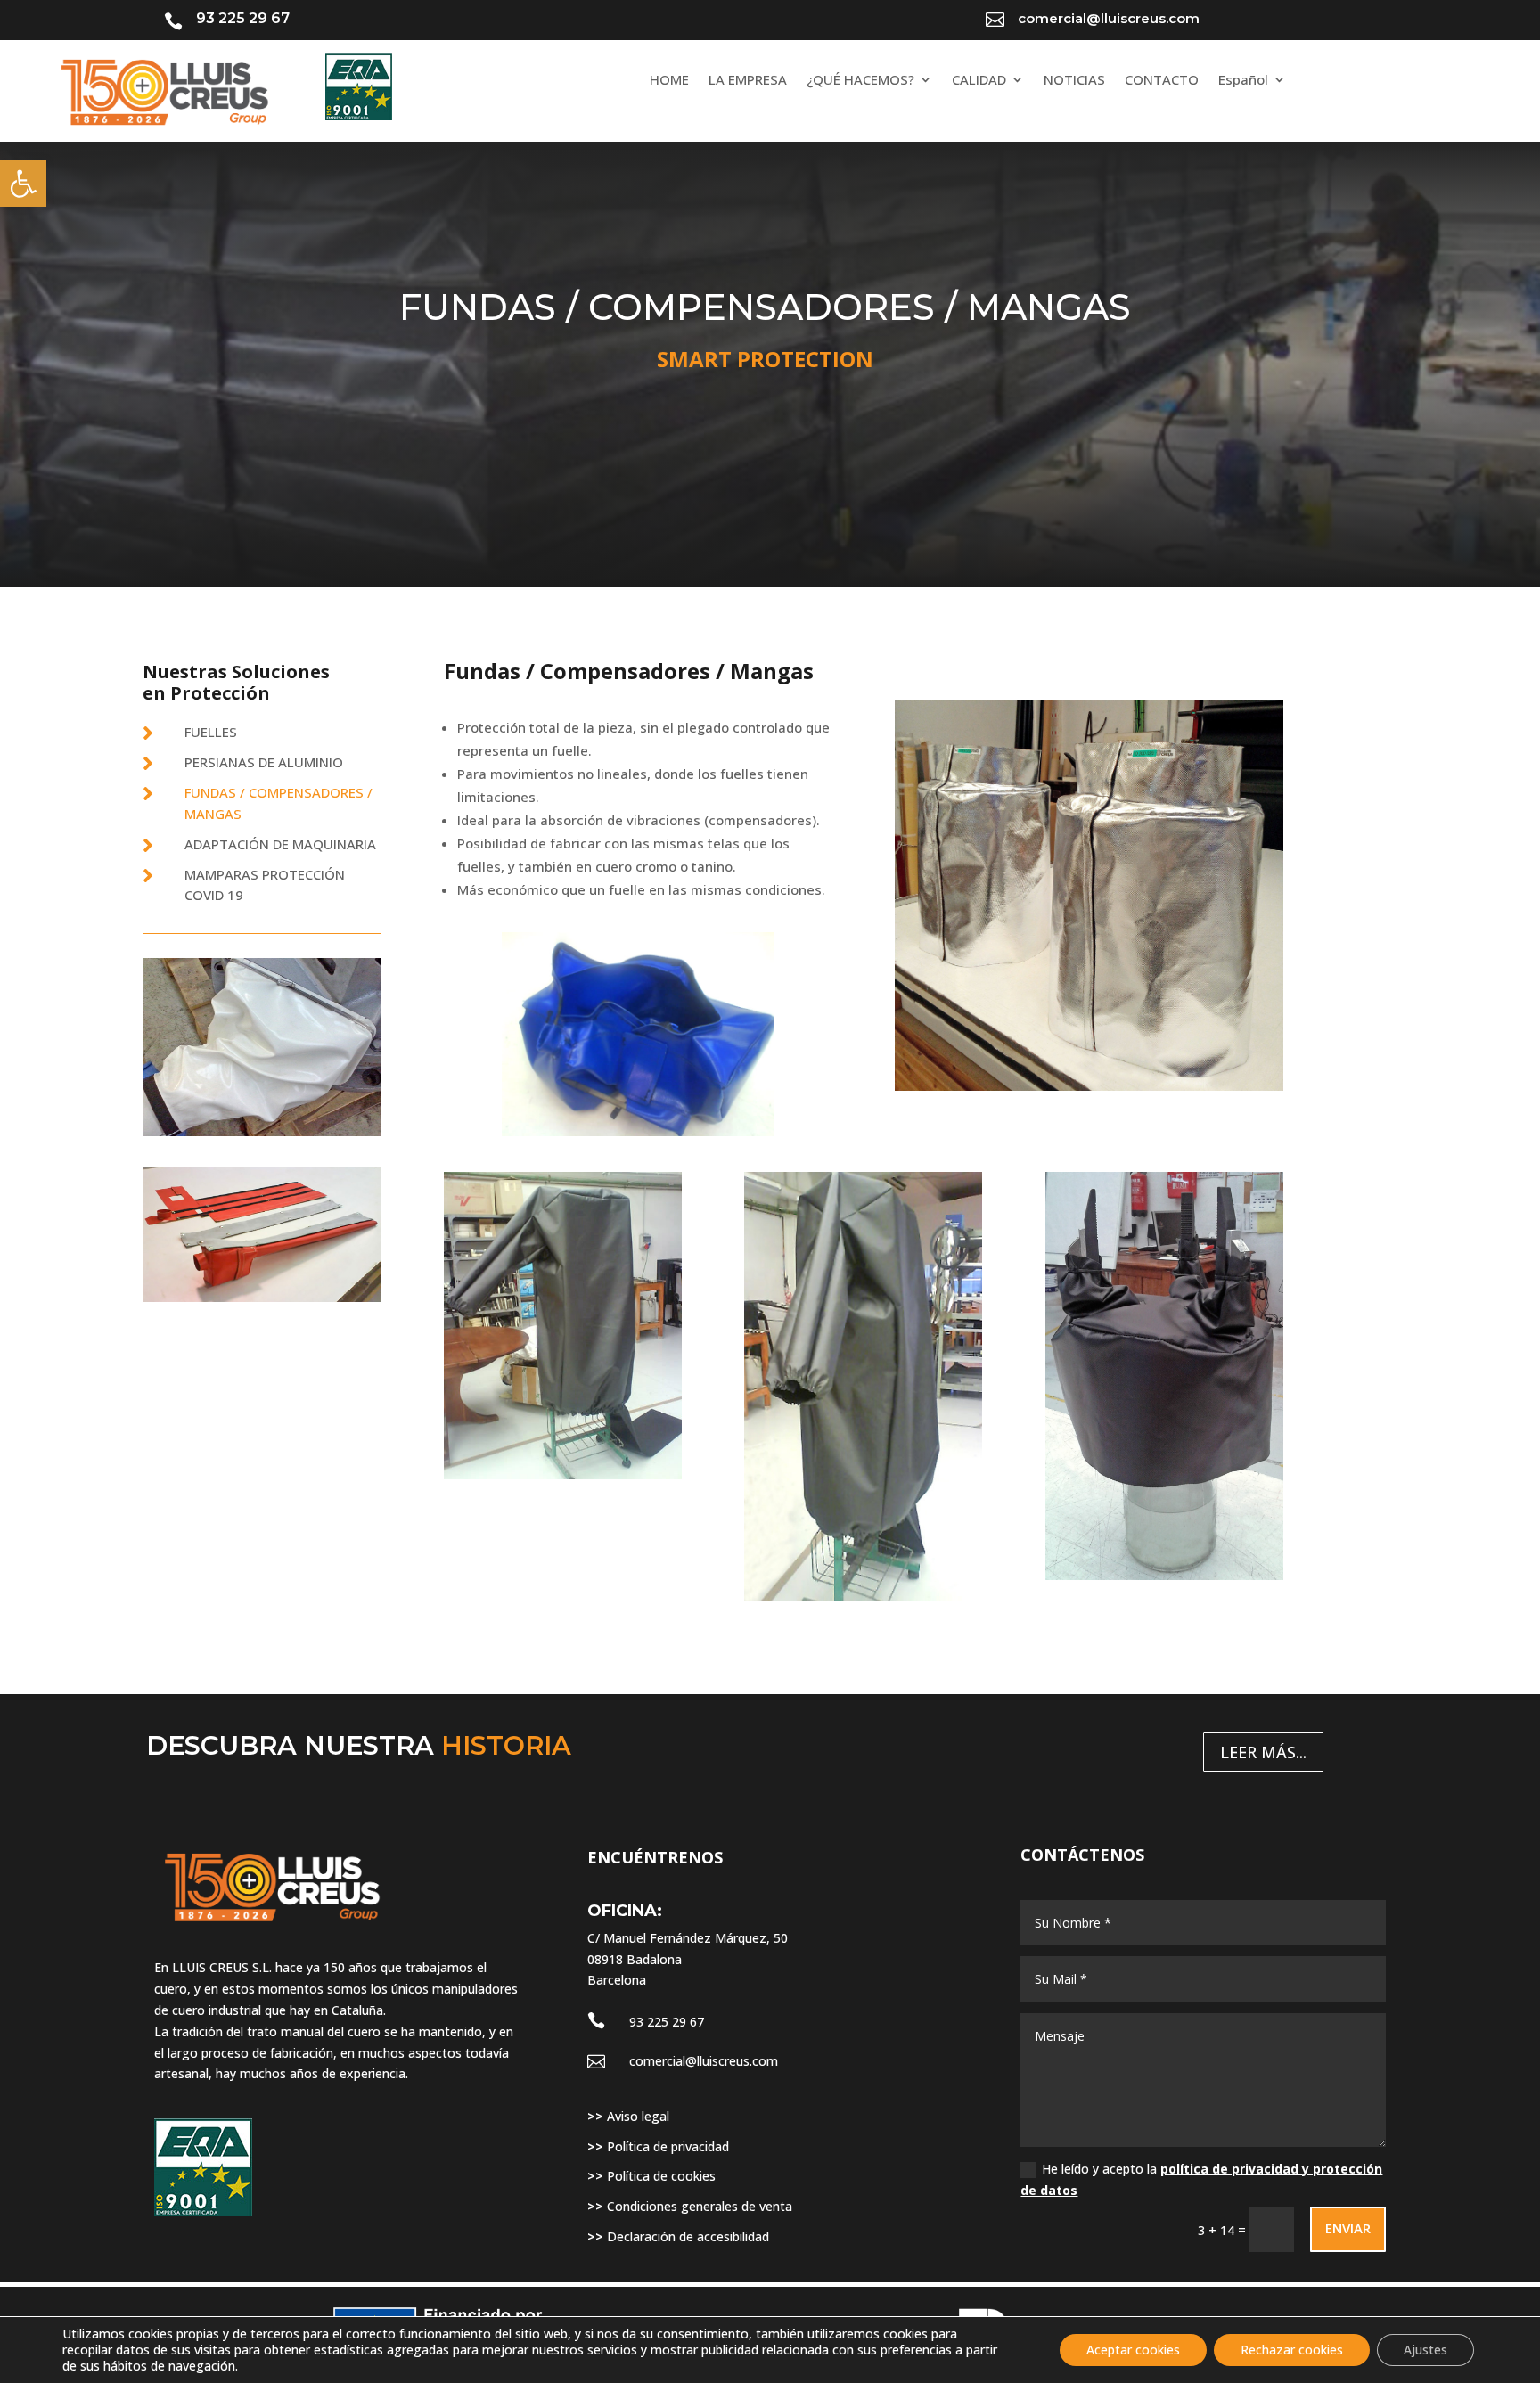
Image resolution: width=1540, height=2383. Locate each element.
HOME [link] (669, 81)
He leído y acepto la (1201, 2179)
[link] (23, 184)
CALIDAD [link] (979, 81)
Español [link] (1243, 81)
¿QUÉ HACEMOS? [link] (860, 81)
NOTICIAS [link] (1074, 81)
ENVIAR (1348, 2228)
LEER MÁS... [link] (1263, 1752)
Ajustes (1425, 2350)
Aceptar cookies (1133, 2350)
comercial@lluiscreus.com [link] (704, 2061)
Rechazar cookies (1292, 2350)
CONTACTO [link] (1162, 81)
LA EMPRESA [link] (748, 81)
